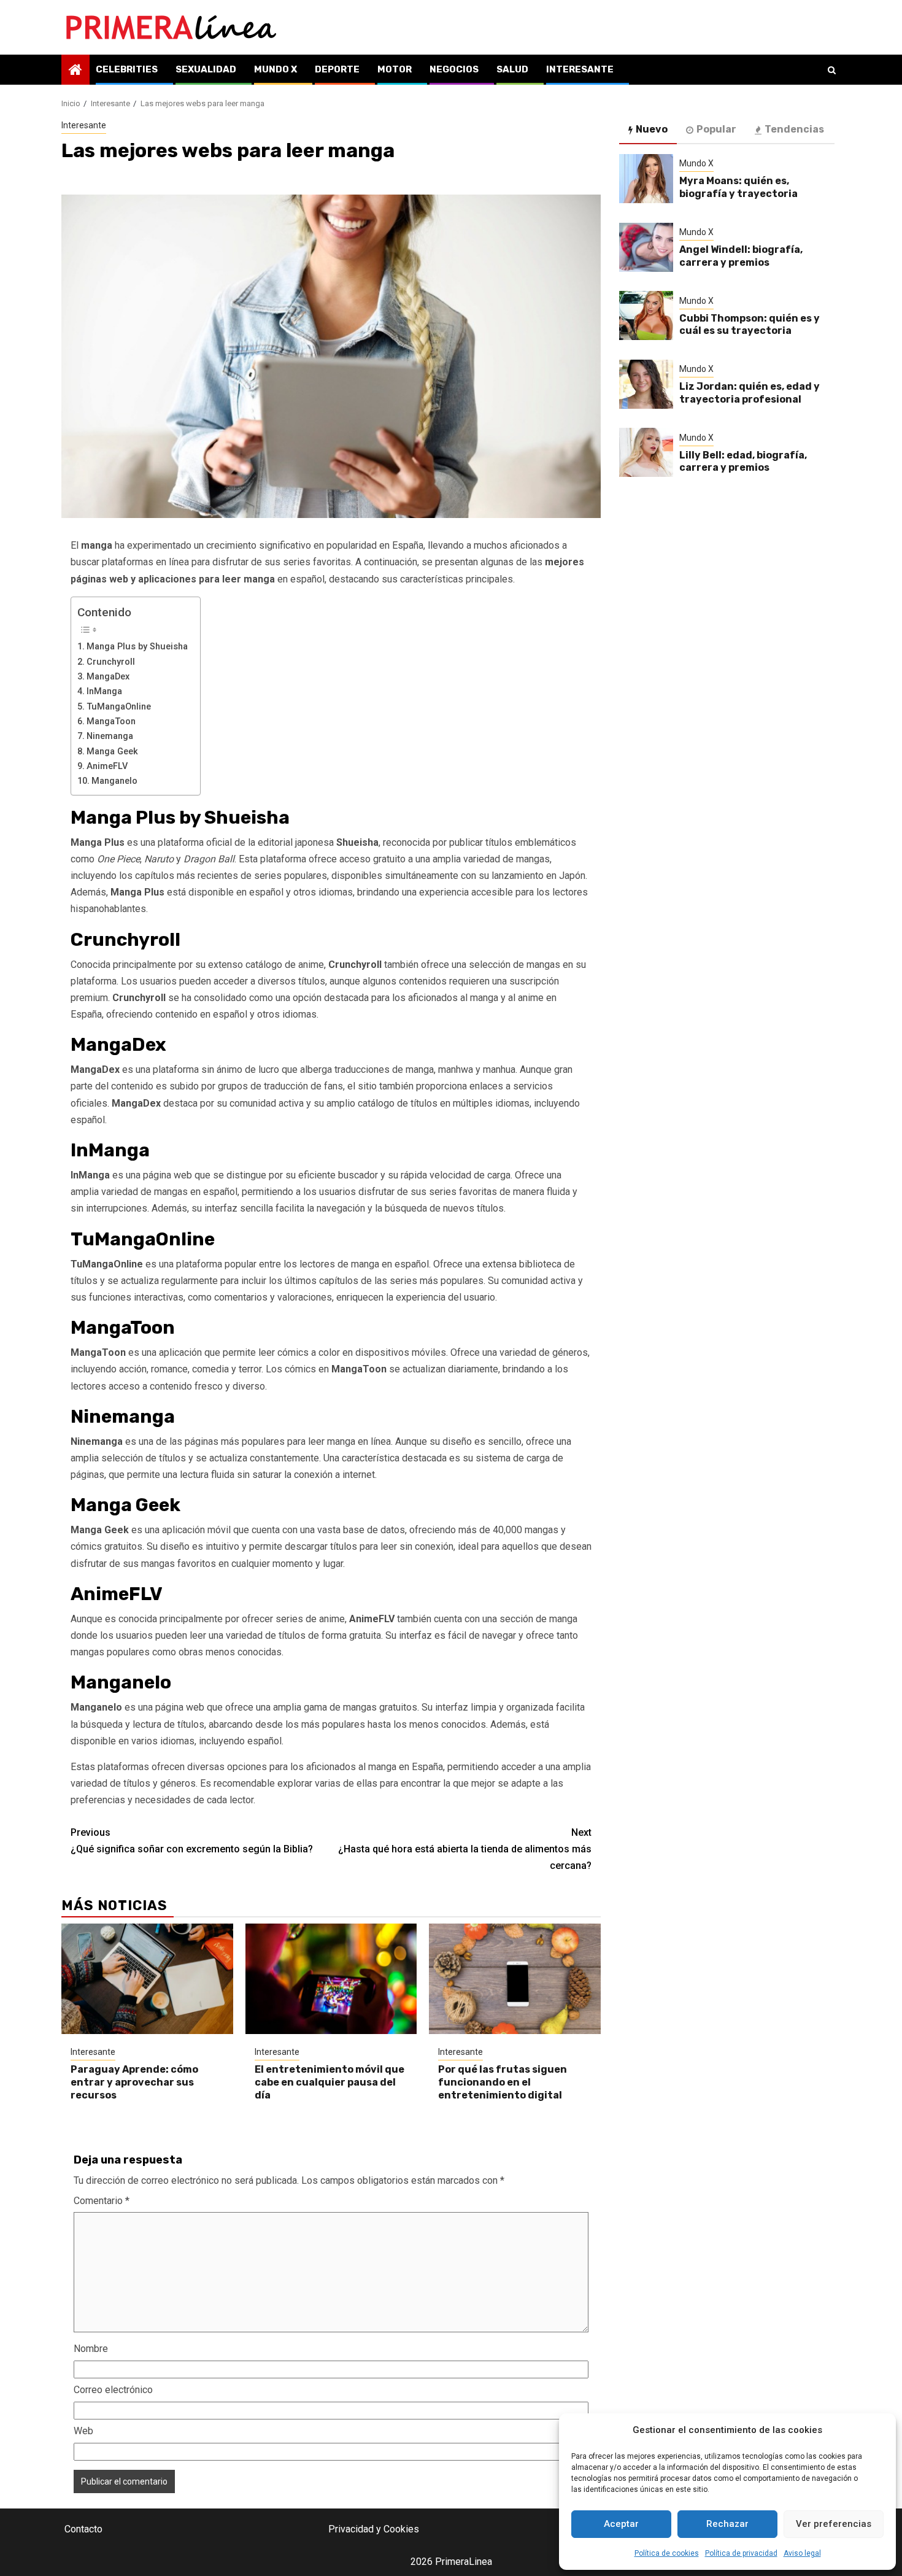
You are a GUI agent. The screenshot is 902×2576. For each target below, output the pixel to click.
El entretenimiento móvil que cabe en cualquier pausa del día (330, 2082)
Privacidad (351, 2529)
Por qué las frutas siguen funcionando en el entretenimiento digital (503, 2082)
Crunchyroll (111, 662)
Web (83, 2431)
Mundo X (276, 69)
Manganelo (114, 781)
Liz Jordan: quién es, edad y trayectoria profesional (750, 393)
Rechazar (727, 2524)
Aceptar (621, 2524)
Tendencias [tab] (794, 129)
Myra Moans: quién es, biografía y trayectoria (738, 187)
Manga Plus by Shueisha (137, 647)
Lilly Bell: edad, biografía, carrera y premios (743, 462)
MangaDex (108, 677)
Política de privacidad (741, 2553)
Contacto (83, 2529)
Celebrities (127, 69)
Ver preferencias (834, 2524)
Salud (512, 69)
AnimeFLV (107, 766)
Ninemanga (110, 736)
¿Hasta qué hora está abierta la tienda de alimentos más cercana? (465, 1849)
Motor (395, 69)
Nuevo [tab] (652, 129)
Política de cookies (667, 2553)
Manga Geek (112, 752)
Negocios (454, 69)
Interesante (580, 69)
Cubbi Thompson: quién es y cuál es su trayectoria (750, 325)
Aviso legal (802, 2553)
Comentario (102, 2201)
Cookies (401, 2529)
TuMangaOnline (119, 707)
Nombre (91, 2349)
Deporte (337, 69)
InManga (104, 691)
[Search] (832, 70)
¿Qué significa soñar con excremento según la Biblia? (192, 1841)
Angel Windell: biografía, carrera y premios (741, 256)
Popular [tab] (716, 129)
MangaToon (111, 721)
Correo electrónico (113, 2390)
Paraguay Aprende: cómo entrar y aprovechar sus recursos (134, 2082)
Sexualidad (206, 69)
